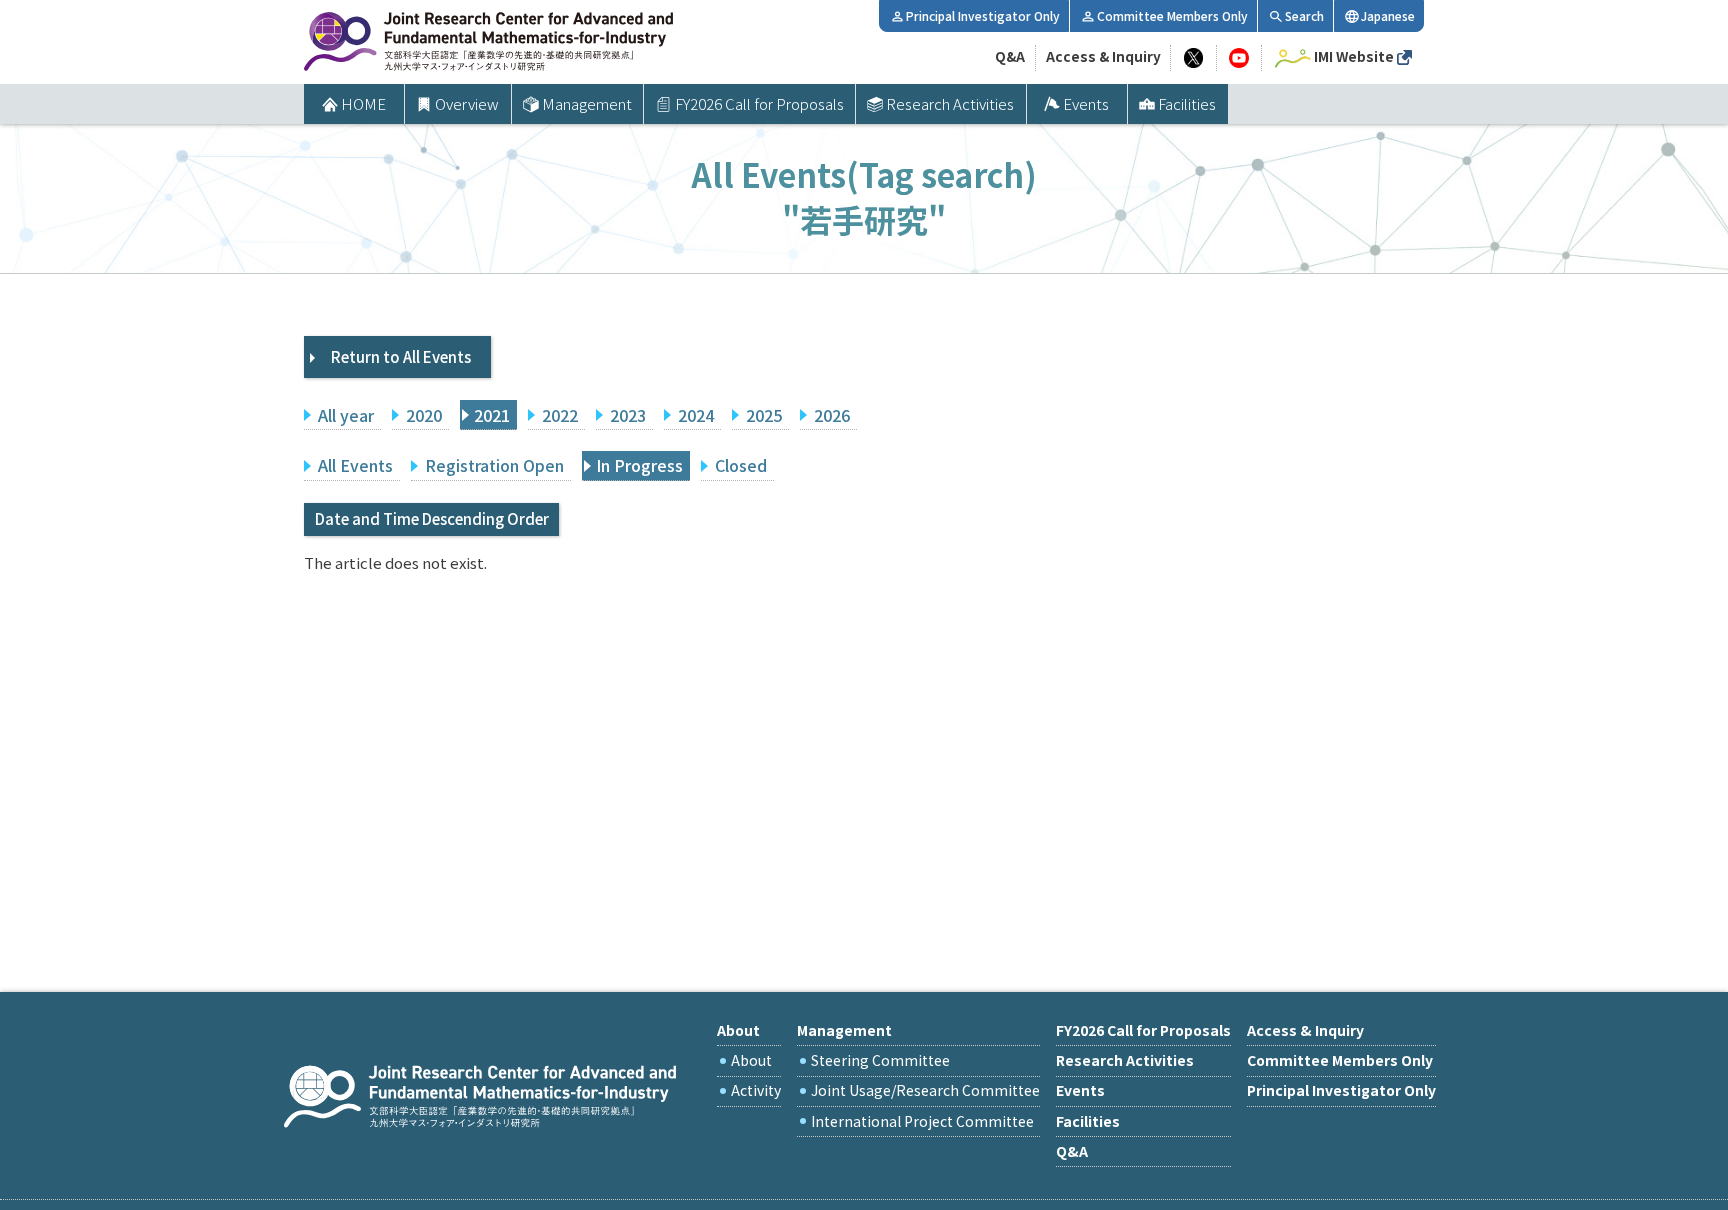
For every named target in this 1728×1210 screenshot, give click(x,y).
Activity (756, 1090)
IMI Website (1354, 56)
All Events (355, 465)
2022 (560, 415)
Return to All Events (401, 356)
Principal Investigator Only (983, 15)
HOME (363, 103)
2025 (764, 415)
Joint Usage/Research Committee (925, 1090)
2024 (696, 415)
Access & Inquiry (1103, 56)
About (751, 1060)
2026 (832, 415)
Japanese (1388, 15)
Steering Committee (880, 1060)
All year (346, 415)
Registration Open (494, 465)
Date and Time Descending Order (432, 518)
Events (1086, 103)
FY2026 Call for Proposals (759, 103)
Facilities (1187, 103)
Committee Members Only (1172, 15)
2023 (628, 415)
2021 (492, 415)
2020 (424, 415)
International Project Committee (922, 1121)
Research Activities (950, 103)
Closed (741, 465)
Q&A (1010, 56)
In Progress (639, 465)
